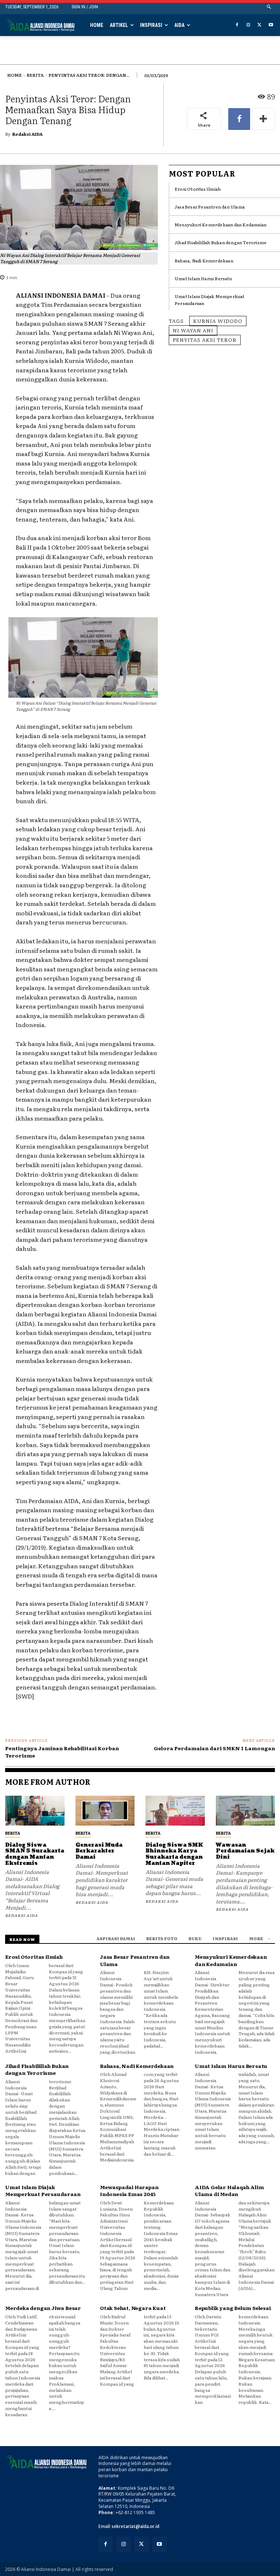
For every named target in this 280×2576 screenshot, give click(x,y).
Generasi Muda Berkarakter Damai (99, 1851)
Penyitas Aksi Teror (205, 340)
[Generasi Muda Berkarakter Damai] (105, 1810)
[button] (269, 7)
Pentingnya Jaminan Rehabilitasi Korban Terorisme (62, 1752)
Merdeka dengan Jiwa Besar (43, 2308)
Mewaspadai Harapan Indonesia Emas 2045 (129, 2191)
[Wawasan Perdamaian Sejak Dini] (246, 1810)
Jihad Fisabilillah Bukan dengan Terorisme (221, 242)
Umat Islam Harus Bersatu (203, 278)
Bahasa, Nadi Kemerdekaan (204, 261)
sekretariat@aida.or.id (135, 2526)
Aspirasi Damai (116, 1938)
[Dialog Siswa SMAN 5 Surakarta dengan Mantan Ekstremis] (35, 1810)
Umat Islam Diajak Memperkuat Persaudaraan (43, 2191)
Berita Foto (162, 1938)
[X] (259, 25)
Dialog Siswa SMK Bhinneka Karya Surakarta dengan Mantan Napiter (174, 1854)
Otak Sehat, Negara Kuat (133, 2308)
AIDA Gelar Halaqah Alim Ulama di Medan (229, 2191)
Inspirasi (225, 1938)
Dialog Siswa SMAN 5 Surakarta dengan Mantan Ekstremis (35, 1854)
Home (15, 75)
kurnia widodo (218, 321)
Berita (35, 75)
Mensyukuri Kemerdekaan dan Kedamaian (221, 225)
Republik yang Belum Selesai (233, 2308)
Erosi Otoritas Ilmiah (198, 189)
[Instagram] (248, 25)
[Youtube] (271, 25)
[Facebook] (237, 25)
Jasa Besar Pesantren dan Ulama (210, 207)
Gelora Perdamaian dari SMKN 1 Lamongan (214, 1748)
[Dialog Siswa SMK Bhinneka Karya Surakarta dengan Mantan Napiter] (175, 1810)
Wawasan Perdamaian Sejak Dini (245, 1851)
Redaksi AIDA (28, 134)
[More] (264, 119)
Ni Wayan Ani (193, 330)
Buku (195, 1938)
